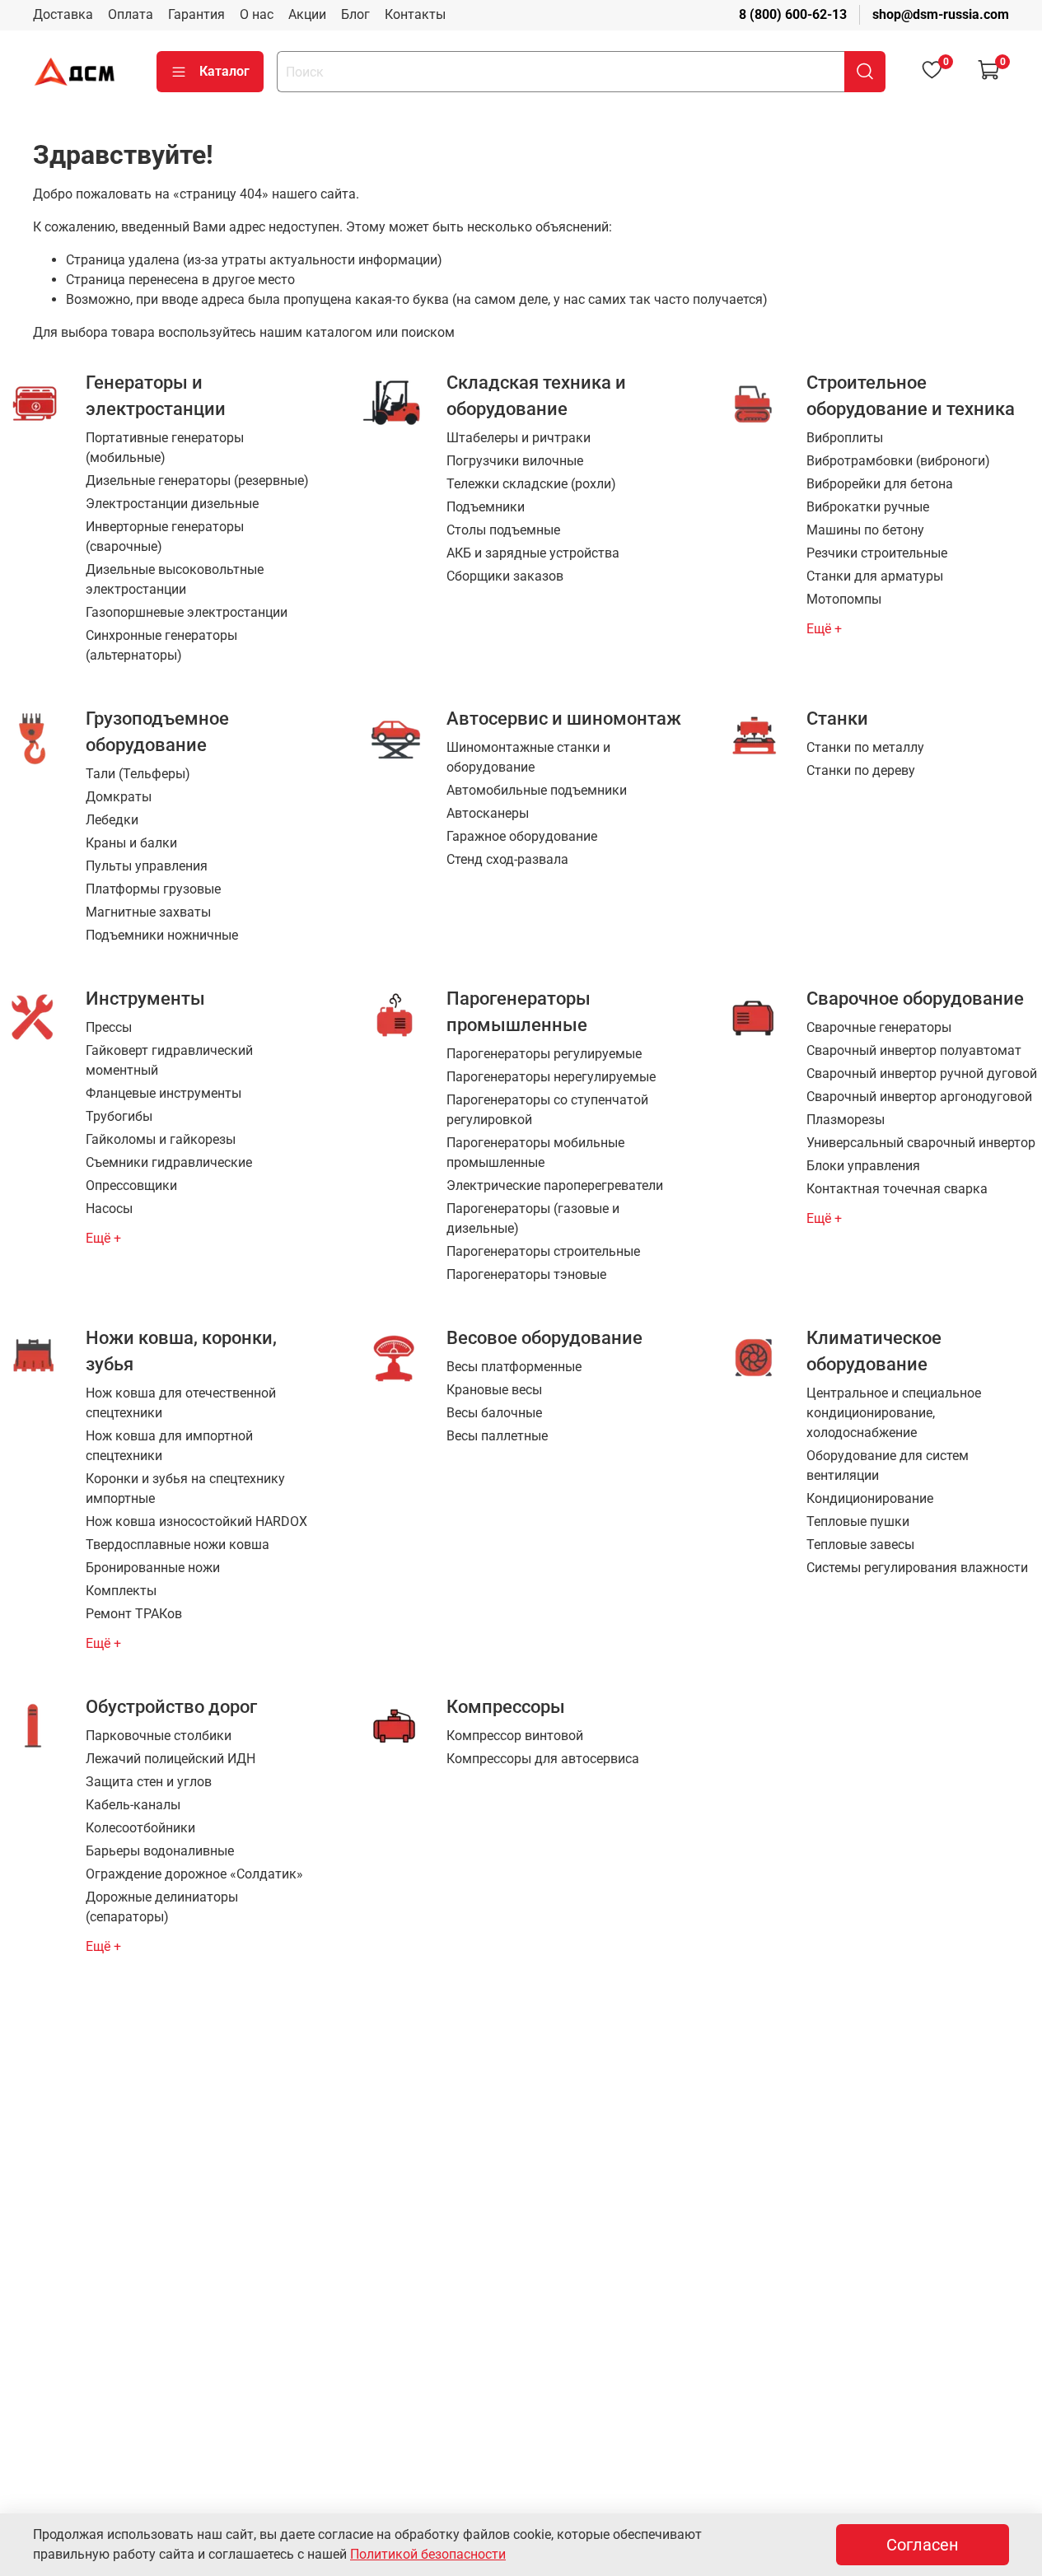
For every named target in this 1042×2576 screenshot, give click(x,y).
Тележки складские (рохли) (531, 484)
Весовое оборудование (544, 1337)
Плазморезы (846, 1120)
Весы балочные (494, 1413)
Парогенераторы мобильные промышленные (535, 1153)
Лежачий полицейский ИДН (171, 1759)
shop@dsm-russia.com (941, 14)
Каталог (224, 71)
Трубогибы (119, 1116)
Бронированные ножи (153, 1568)
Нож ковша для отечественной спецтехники (181, 1403)
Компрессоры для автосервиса (543, 1759)
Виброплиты (845, 438)
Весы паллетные (497, 1436)
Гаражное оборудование (522, 836)
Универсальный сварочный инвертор (921, 1143)
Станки (837, 718)
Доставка (63, 14)
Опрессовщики (131, 1185)
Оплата (131, 14)
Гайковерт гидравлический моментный (169, 1060)
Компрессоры (506, 1706)
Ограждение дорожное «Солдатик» (194, 1874)
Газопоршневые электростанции (187, 612)
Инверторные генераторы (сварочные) (165, 537)
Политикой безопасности (428, 2554)
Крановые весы (494, 1390)
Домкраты (119, 797)
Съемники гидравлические (169, 1162)
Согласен (923, 2545)
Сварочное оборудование (915, 998)
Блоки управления (863, 1166)
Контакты (415, 14)
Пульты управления (147, 866)
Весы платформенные (514, 1367)
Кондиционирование (870, 1498)
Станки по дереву (861, 770)
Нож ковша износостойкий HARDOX (196, 1521)
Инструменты (145, 998)
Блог (355, 14)
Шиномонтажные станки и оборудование (528, 757)
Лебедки (112, 820)
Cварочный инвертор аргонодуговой (919, 1097)
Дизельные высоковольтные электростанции (175, 579)
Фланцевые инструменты (164, 1093)
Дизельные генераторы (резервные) (197, 481)
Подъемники (486, 507)
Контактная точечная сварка (897, 1189)
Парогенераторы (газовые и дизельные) (533, 1218)
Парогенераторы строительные (543, 1251)
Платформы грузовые (153, 889)
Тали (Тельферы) (138, 774)
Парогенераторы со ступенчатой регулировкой (547, 1110)
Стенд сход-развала (507, 859)
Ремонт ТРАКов (134, 1614)
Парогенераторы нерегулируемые (551, 1077)
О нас (257, 14)
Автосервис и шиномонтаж (564, 718)
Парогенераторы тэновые (526, 1274)
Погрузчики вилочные (515, 461)
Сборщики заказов (505, 576)
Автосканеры (488, 813)
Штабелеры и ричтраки (519, 438)
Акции (307, 14)
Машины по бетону (865, 530)
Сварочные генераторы (879, 1027)
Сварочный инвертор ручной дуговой (922, 1073)
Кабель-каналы (133, 1805)
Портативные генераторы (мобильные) (165, 448)
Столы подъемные (503, 530)
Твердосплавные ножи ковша (178, 1545)
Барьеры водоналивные (160, 1851)
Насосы (109, 1209)
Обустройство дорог (171, 1706)
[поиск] (865, 72)
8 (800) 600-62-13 (793, 14)
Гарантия (196, 14)
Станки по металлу (865, 747)
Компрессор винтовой (515, 1736)
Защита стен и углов (149, 1782)
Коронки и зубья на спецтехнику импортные (185, 1489)
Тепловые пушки (858, 1521)
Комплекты (121, 1591)
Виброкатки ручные (868, 507)
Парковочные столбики (159, 1736)
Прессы (109, 1027)
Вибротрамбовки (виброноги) (898, 461)
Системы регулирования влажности (917, 1568)
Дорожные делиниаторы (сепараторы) (162, 1907)
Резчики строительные (877, 553)
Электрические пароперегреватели (555, 1185)
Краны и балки (131, 843)
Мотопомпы (844, 599)
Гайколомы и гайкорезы (161, 1139)
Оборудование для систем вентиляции (888, 1465)
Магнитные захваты (148, 912)
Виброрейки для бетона (880, 484)
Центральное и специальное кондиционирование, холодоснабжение (894, 1413)
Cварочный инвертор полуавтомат (914, 1050)
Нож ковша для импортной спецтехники (169, 1446)
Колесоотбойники (140, 1828)
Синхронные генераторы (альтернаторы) (161, 645)
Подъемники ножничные (162, 935)
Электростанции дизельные (172, 504)
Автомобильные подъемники (537, 790)
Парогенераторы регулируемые (544, 1054)
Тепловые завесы (860, 1545)
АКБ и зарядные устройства (533, 553)
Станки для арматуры (875, 576)
